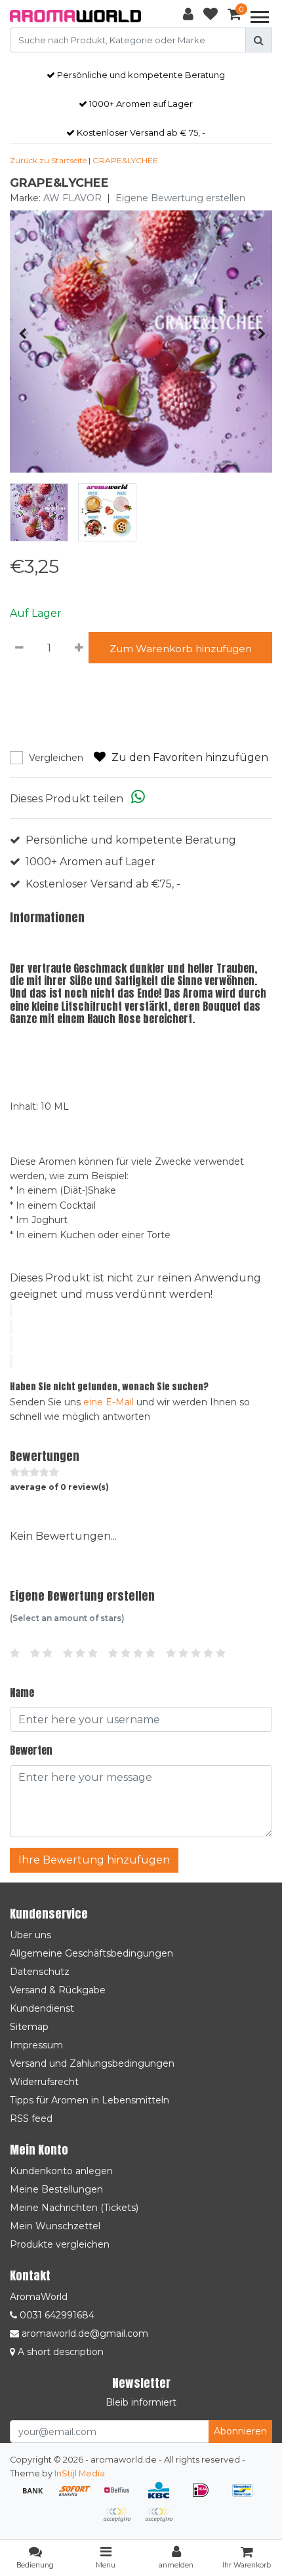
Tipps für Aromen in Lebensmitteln (90, 2100)
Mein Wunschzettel (55, 2226)
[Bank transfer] (37, 2496)
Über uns (30, 1935)
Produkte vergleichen (60, 2244)
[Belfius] (121, 2496)
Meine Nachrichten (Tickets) (74, 2208)
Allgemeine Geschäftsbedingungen (91, 1953)
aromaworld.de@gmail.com (85, 2333)
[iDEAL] (205, 2496)
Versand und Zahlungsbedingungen (92, 2063)
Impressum (36, 2045)
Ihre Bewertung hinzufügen (94, 1860)
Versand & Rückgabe (58, 1990)
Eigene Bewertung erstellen (180, 198)
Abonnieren (240, 2431)
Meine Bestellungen (56, 2189)
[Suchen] (259, 40)
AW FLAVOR (72, 198)
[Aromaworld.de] (75, 16)
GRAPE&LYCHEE (125, 160)
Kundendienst (42, 2008)
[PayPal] (162, 2521)
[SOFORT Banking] (79, 2496)
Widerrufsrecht (44, 2082)
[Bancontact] (246, 2496)
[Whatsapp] (138, 799)
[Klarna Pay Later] (121, 2521)
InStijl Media (80, 2473)
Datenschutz (40, 1972)
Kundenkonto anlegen (61, 2171)
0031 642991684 (56, 2315)
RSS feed (31, 2118)
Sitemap (29, 2027)
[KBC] (163, 2496)
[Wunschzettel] (211, 16)
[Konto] (188, 16)
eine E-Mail (109, 1402)
